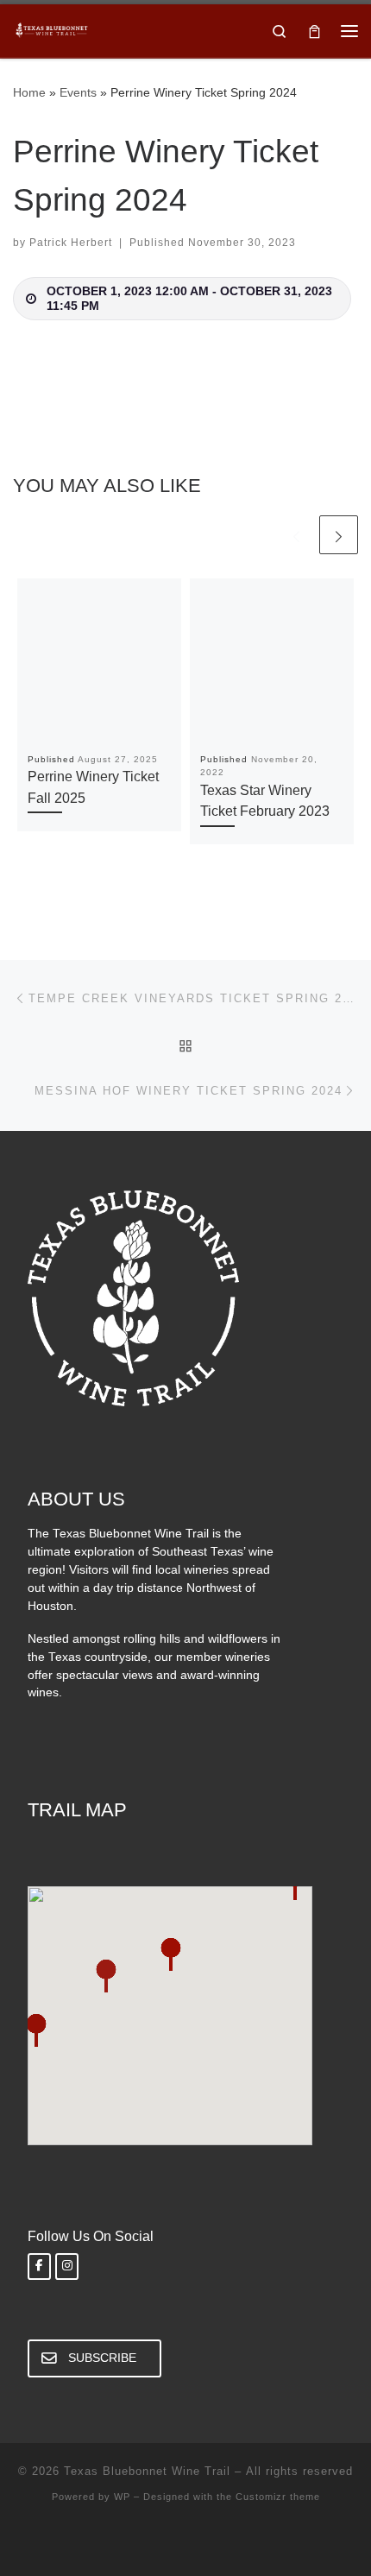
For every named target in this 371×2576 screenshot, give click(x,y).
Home (29, 92)
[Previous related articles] (296, 535)
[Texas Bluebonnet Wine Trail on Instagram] (67, 2267)
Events (78, 92)
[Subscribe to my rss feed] (185, 2542)
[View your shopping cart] (314, 31)
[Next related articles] (339, 535)
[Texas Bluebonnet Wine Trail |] (52, 29)
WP (122, 2497)
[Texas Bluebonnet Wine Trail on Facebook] (39, 2267)
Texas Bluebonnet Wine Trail (147, 2471)
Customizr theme (278, 2497)
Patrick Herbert (71, 243)
